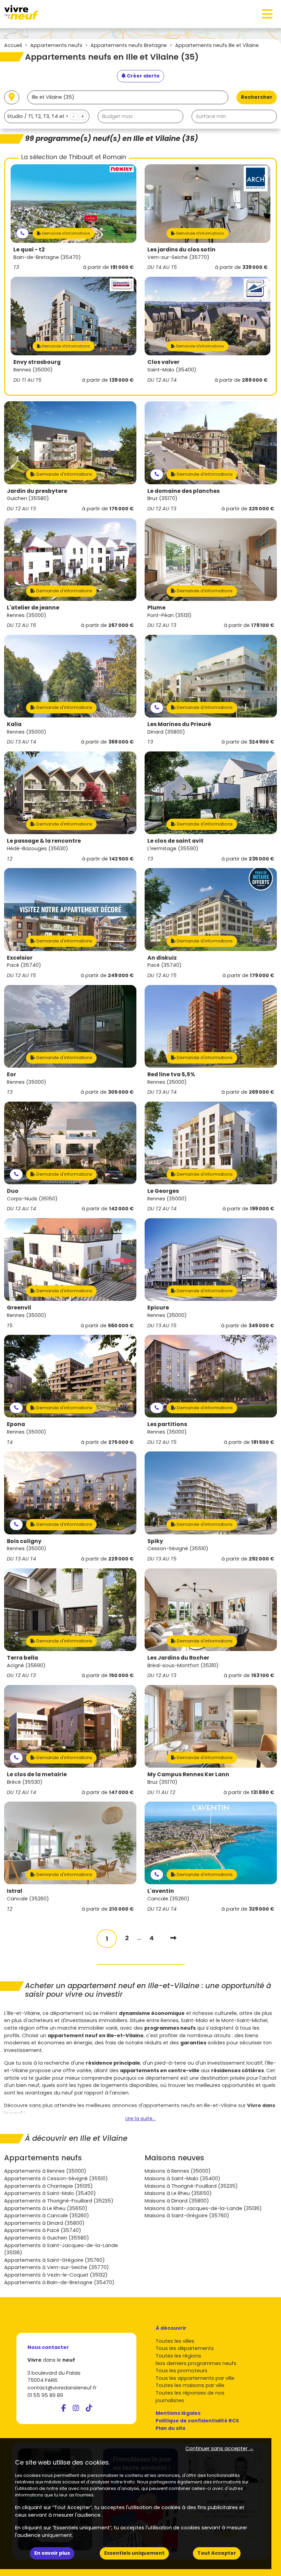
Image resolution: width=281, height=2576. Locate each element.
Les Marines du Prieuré (179, 724)
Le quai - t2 (29, 250)
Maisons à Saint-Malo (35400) (182, 2179)
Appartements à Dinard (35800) (44, 2223)
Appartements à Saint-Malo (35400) (50, 2193)
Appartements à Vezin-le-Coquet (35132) (56, 2275)
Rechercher (257, 97)
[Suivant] (173, 1938)
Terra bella (22, 1658)
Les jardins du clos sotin (181, 250)
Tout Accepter (217, 2553)
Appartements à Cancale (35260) (47, 2216)
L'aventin (161, 1891)
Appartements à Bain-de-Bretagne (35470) (59, 2282)
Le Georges (163, 1191)
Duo (13, 1191)
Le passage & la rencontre (44, 841)
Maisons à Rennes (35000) (178, 2171)
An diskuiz (162, 958)
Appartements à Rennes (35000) (45, 2171)
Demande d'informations (66, 233)
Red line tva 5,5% (171, 1074)
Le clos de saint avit (175, 841)
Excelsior (20, 958)
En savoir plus (52, 2553)
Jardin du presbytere (37, 491)
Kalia (14, 724)
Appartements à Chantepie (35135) (48, 2186)
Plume (156, 608)
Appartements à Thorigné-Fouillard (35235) (59, 2201)
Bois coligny (24, 1541)
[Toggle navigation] (267, 14)
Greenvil (19, 1308)
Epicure (158, 1308)
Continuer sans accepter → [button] (219, 2448)
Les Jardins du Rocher (178, 1658)
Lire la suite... (140, 2118)
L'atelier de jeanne (33, 608)
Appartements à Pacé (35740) (43, 2230)
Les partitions (167, 1424)
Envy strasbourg (37, 362)
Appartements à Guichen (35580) (47, 2238)
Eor (11, 1074)
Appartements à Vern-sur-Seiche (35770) (57, 2267)
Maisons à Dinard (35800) (177, 2201)
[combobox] (47, 116)
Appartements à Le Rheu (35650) (46, 2208)
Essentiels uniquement (134, 2553)
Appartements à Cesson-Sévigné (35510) (56, 2179)
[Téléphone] (22, 233)
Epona (16, 1424)
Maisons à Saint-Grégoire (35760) (187, 2216)
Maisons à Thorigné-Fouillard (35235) (191, 2186)
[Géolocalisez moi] (12, 98)
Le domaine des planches (184, 491)
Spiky (155, 1541)
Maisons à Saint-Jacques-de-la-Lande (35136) (203, 2208)
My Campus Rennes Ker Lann (188, 1774)
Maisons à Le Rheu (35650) (178, 2193)
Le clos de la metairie (37, 1774)
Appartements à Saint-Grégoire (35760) (54, 2260)
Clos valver (163, 362)
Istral (15, 1891)
